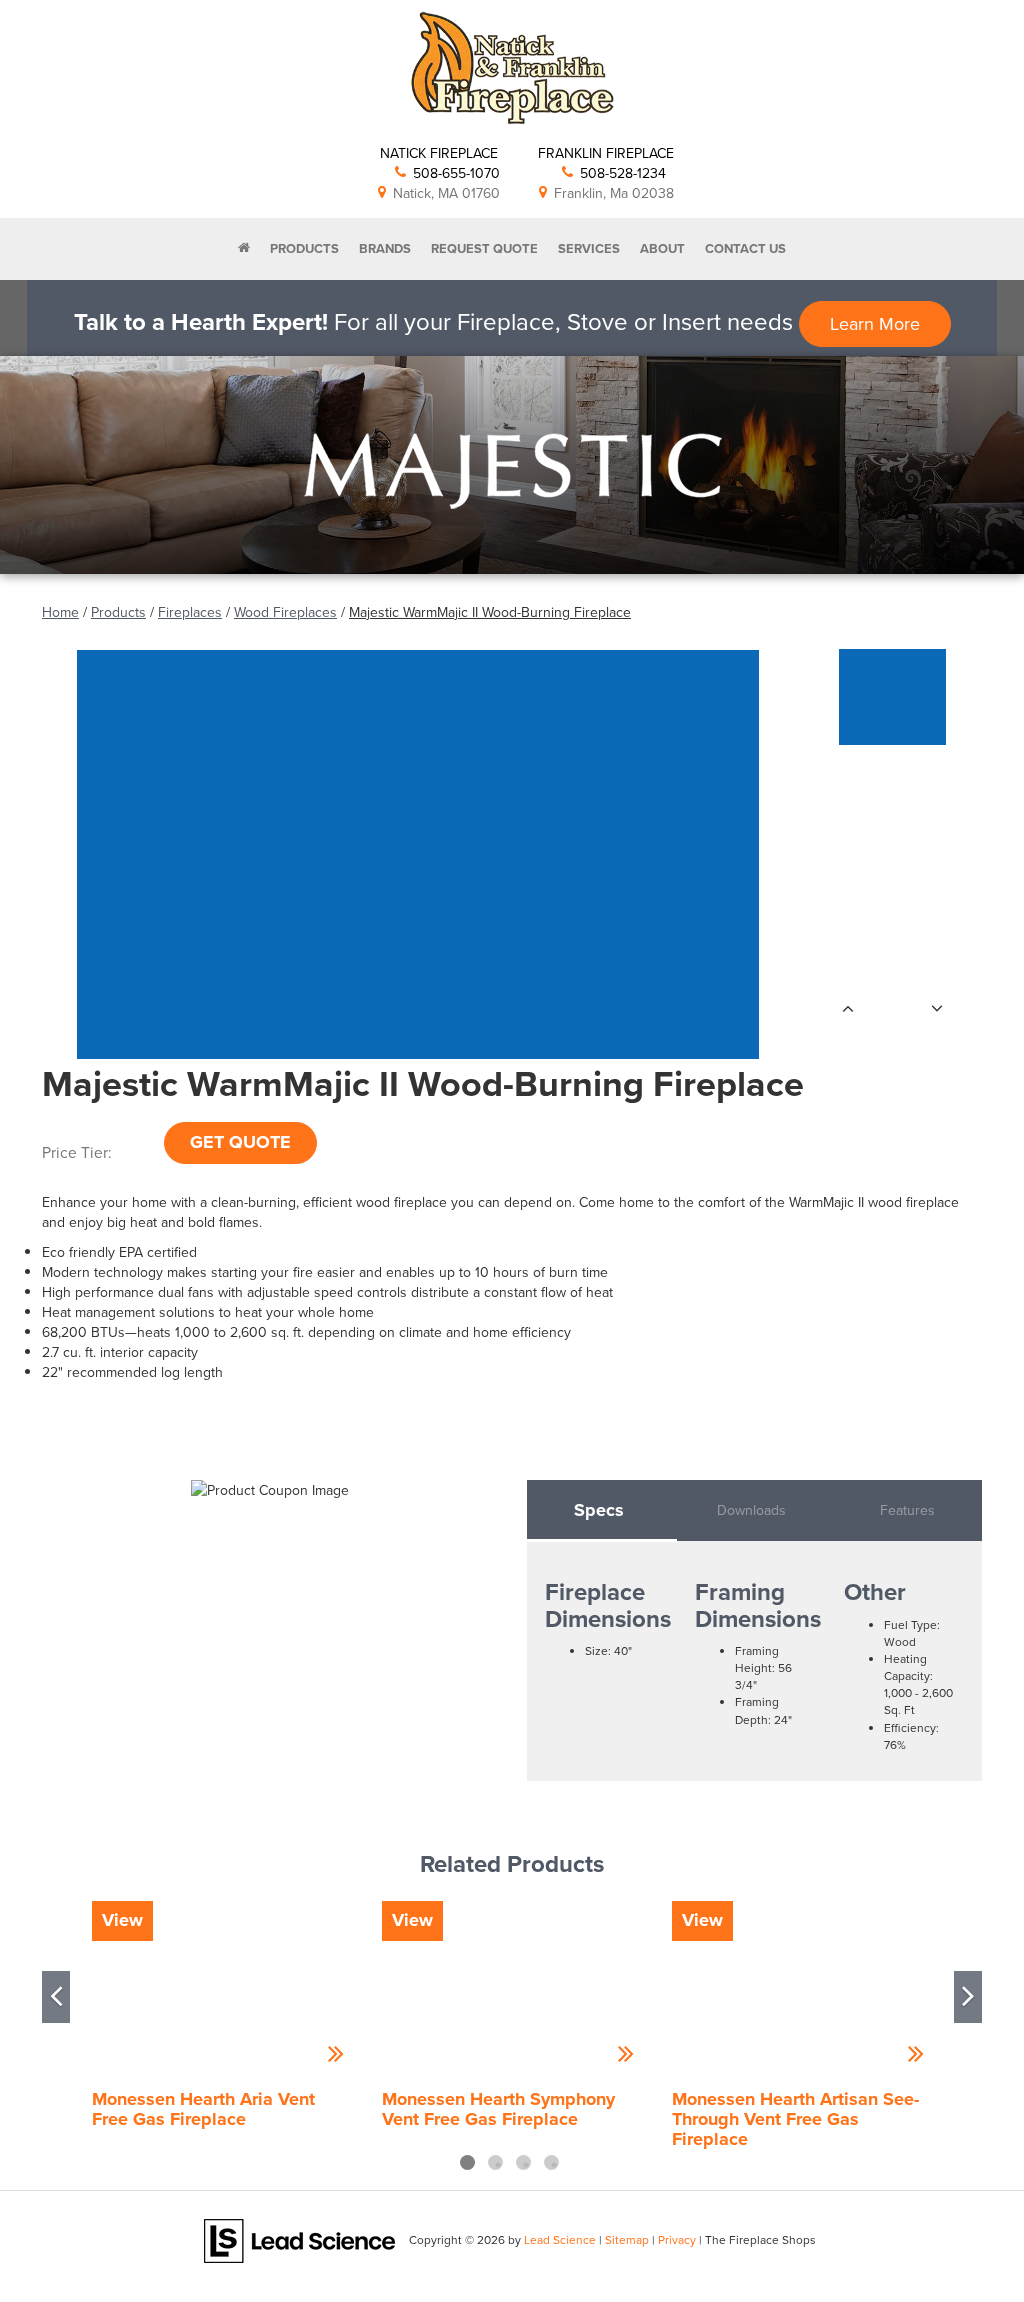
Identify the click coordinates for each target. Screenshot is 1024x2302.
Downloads (751, 1510)
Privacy (677, 2239)
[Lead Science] (299, 2239)
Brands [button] (385, 248)
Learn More (875, 323)
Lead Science (560, 2239)
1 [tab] (467, 2162)
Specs (599, 1510)
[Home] (244, 249)
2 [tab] (495, 2162)
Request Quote (484, 248)
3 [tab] (523, 2162)
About (662, 248)
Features (907, 1510)
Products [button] (304, 248)
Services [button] (589, 248)
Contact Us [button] (745, 248)
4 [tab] (551, 2162)
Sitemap (627, 2239)
